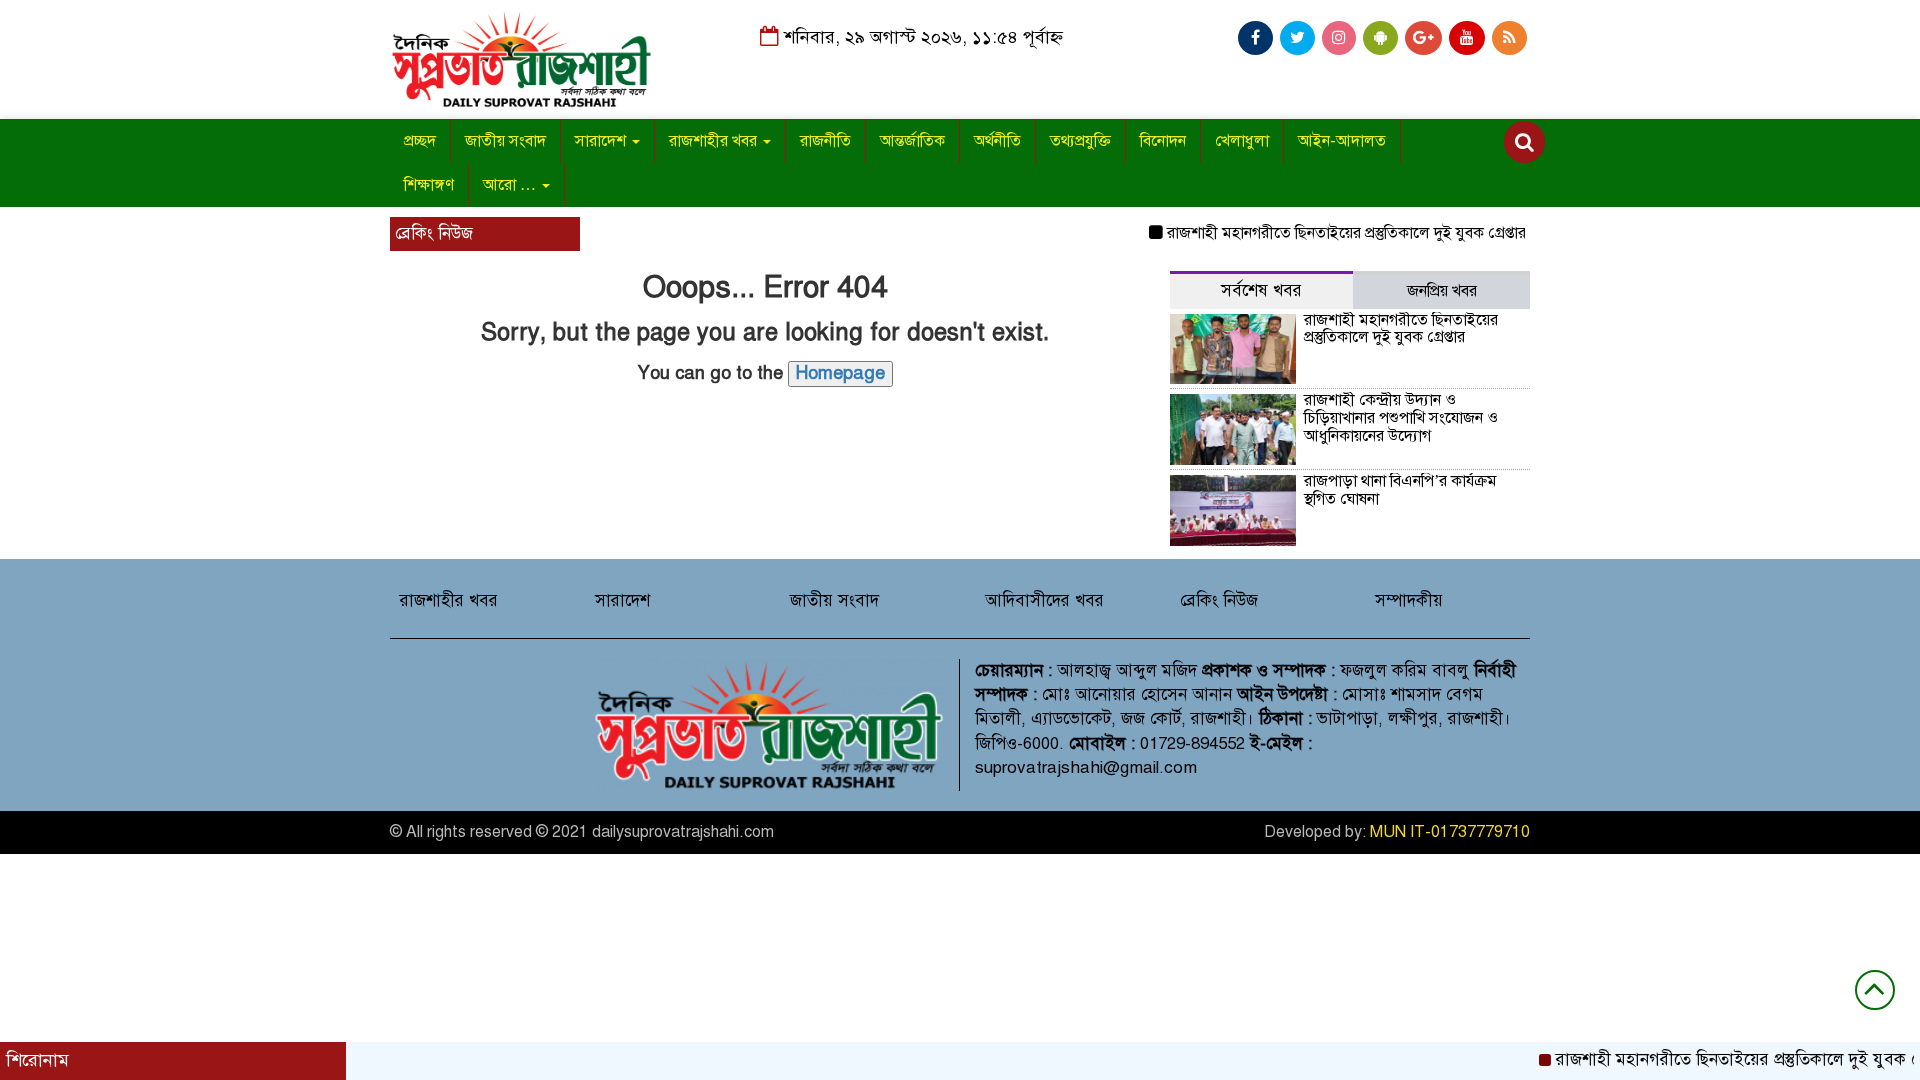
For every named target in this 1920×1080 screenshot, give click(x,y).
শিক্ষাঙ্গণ (429, 185)
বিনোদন (1163, 141)
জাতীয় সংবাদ (505, 141)
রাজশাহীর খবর (715, 141)
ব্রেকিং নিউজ (1219, 600)
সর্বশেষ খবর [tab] (1261, 290)
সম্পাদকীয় (1409, 600)
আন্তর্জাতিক (912, 141)
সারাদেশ (602, 141)
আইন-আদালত (1342, 141)
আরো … (511, 185)
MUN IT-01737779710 (1450, 832)
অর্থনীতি (997, 141)
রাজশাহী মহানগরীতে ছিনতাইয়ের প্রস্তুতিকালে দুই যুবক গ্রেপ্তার (1327, 233)
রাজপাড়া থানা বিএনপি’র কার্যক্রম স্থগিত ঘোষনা (1400, 490)
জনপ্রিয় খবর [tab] (1442, 291)
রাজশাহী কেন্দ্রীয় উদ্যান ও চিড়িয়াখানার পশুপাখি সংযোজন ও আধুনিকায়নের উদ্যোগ (1401, 417)
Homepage (840, 373)
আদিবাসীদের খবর (1044, 600)
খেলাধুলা (1242, 141)
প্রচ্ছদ (420, 141)
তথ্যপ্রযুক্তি (1080, 141)
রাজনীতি (825, 141)
